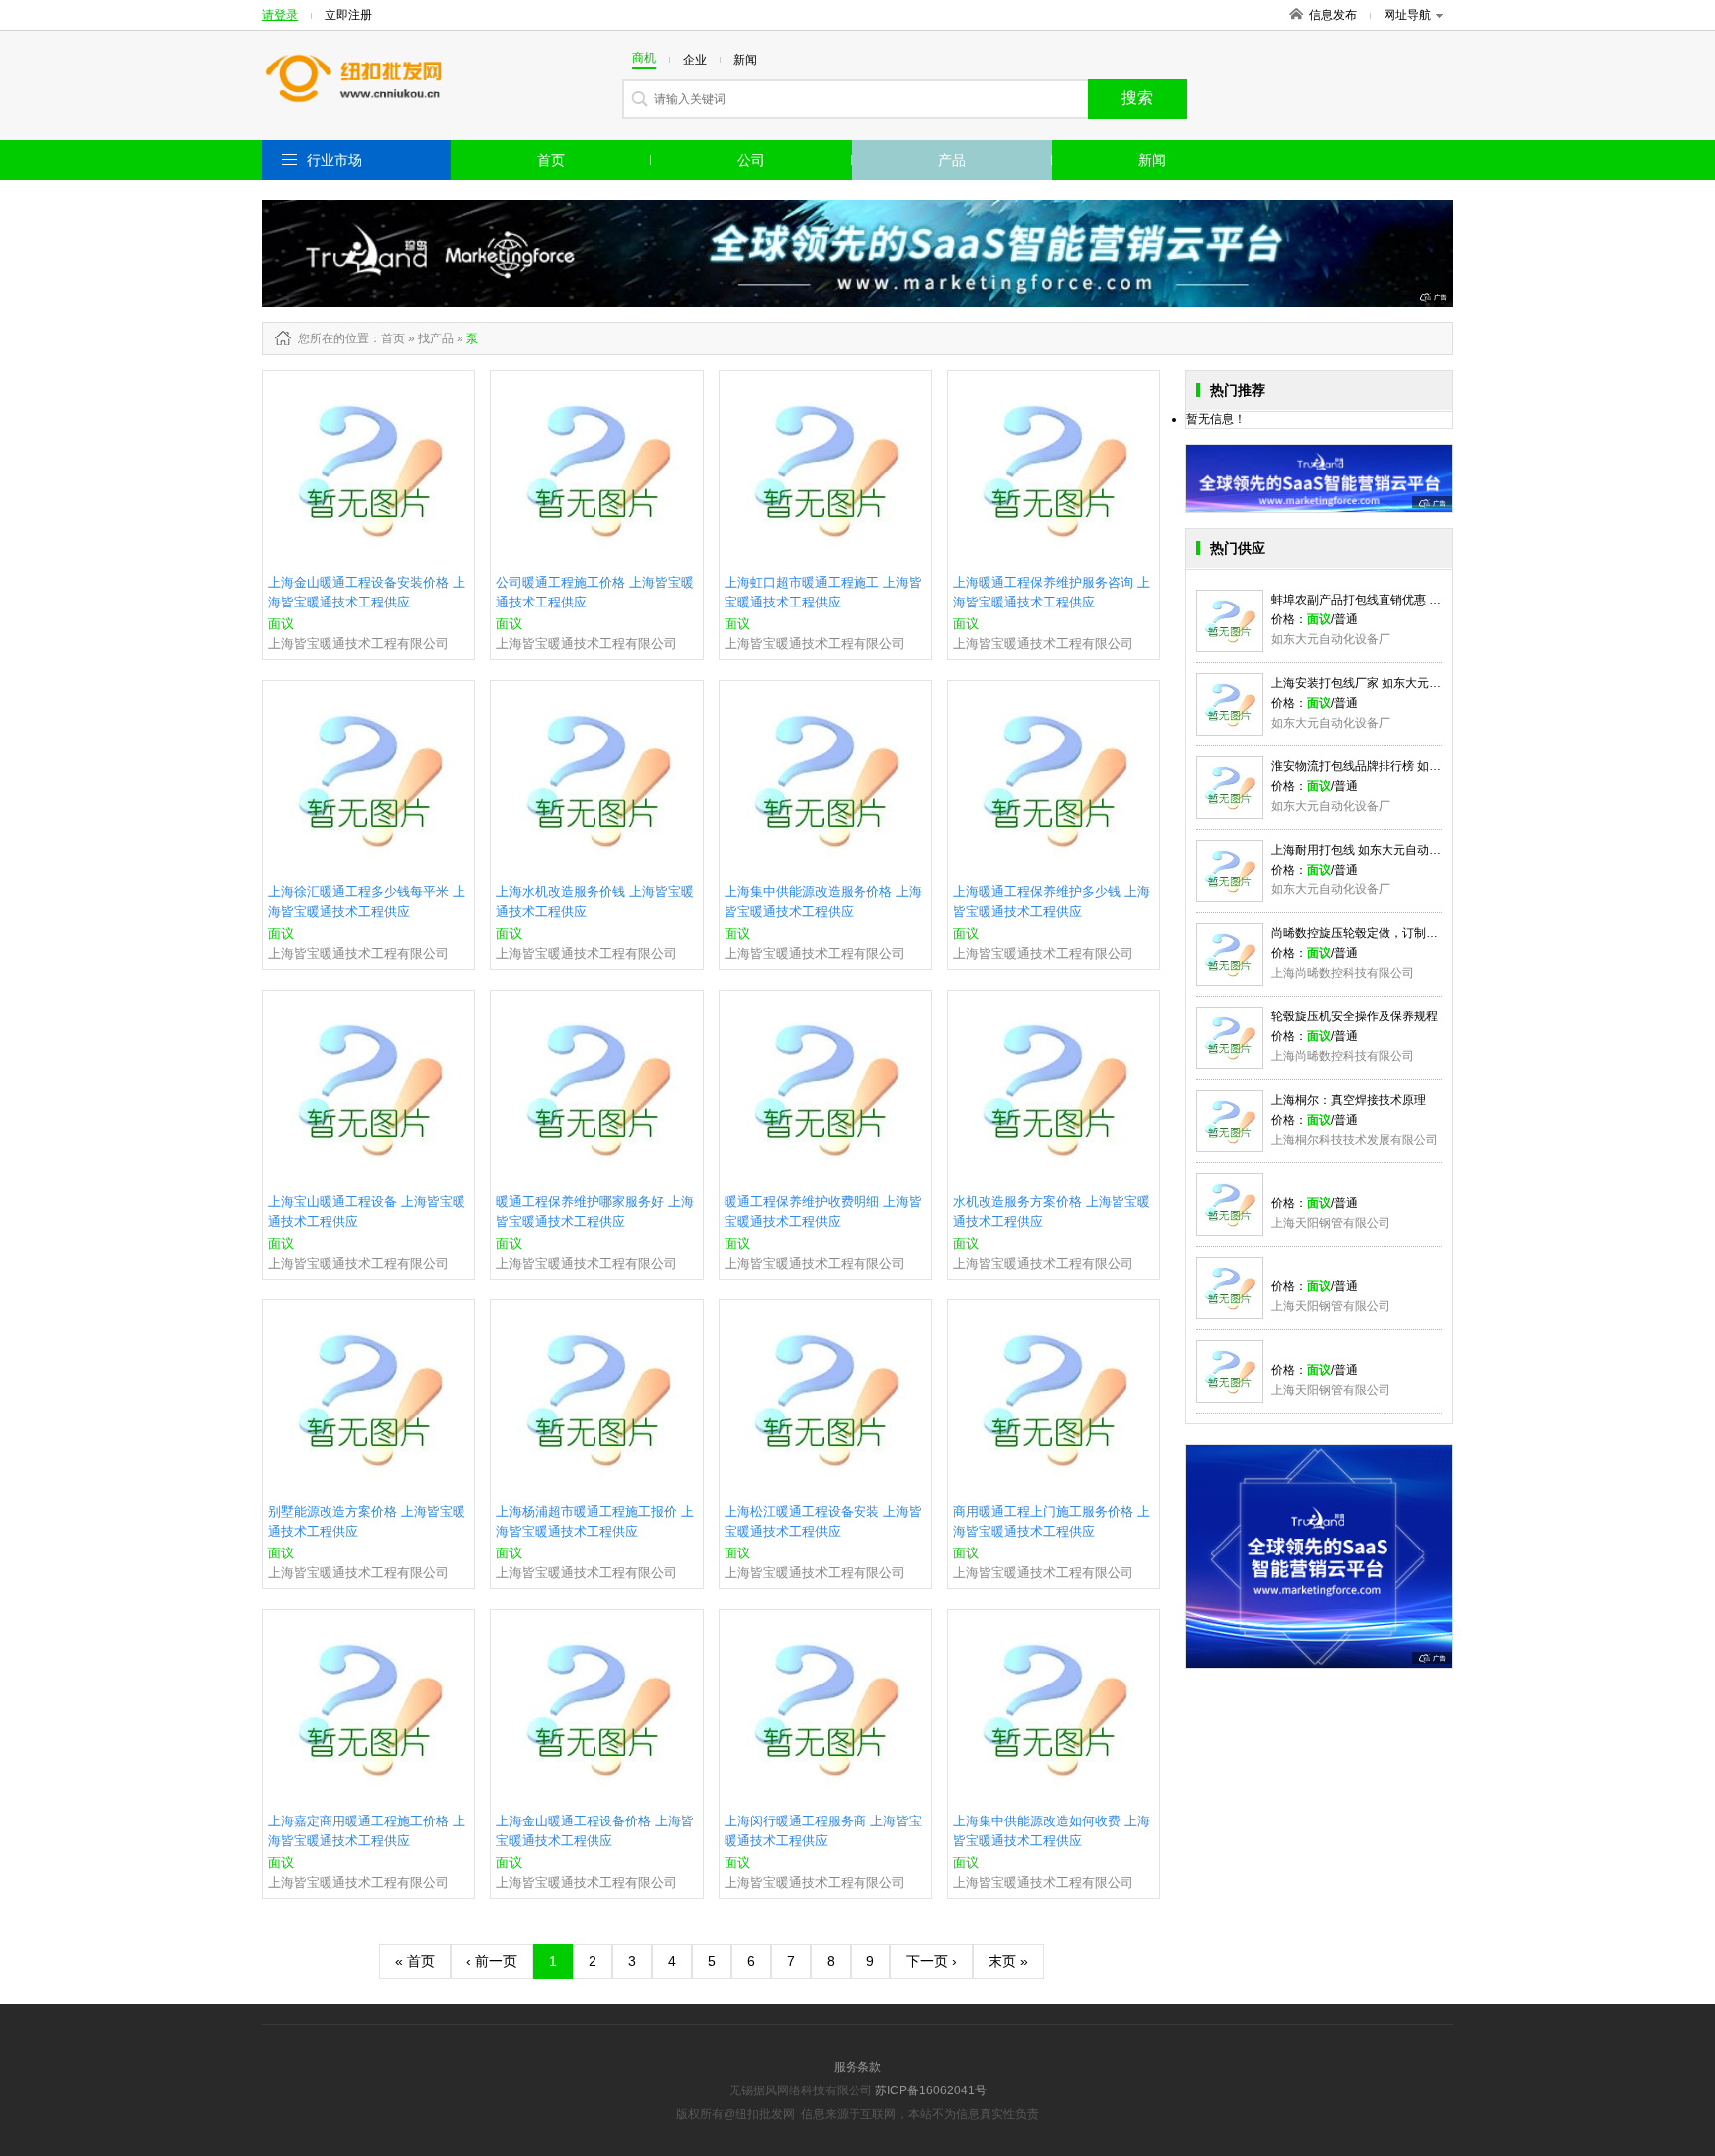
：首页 (387, 338)
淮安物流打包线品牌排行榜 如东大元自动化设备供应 (1410, 766)
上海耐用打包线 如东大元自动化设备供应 (1380, 850)
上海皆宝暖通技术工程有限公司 (358, 644)
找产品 (436, 338)
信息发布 (1333, 15)
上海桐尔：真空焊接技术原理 (1349, 1100)
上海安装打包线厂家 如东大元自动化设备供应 (1392, 683)
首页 (551, 160)
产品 (952, 160)
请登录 (280, 15)
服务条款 (857, 2067)
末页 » (1008, 1961)
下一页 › (931, 1961)
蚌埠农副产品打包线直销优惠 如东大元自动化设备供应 (1416, 600)
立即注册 (348, 15)
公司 (751, 160)
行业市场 (334, 160)
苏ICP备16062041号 (931, 2090)
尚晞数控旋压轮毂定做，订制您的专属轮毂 (1385, 933)
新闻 (1152, 160)
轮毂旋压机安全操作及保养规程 (1355, 1016)
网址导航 (1407, 15)
